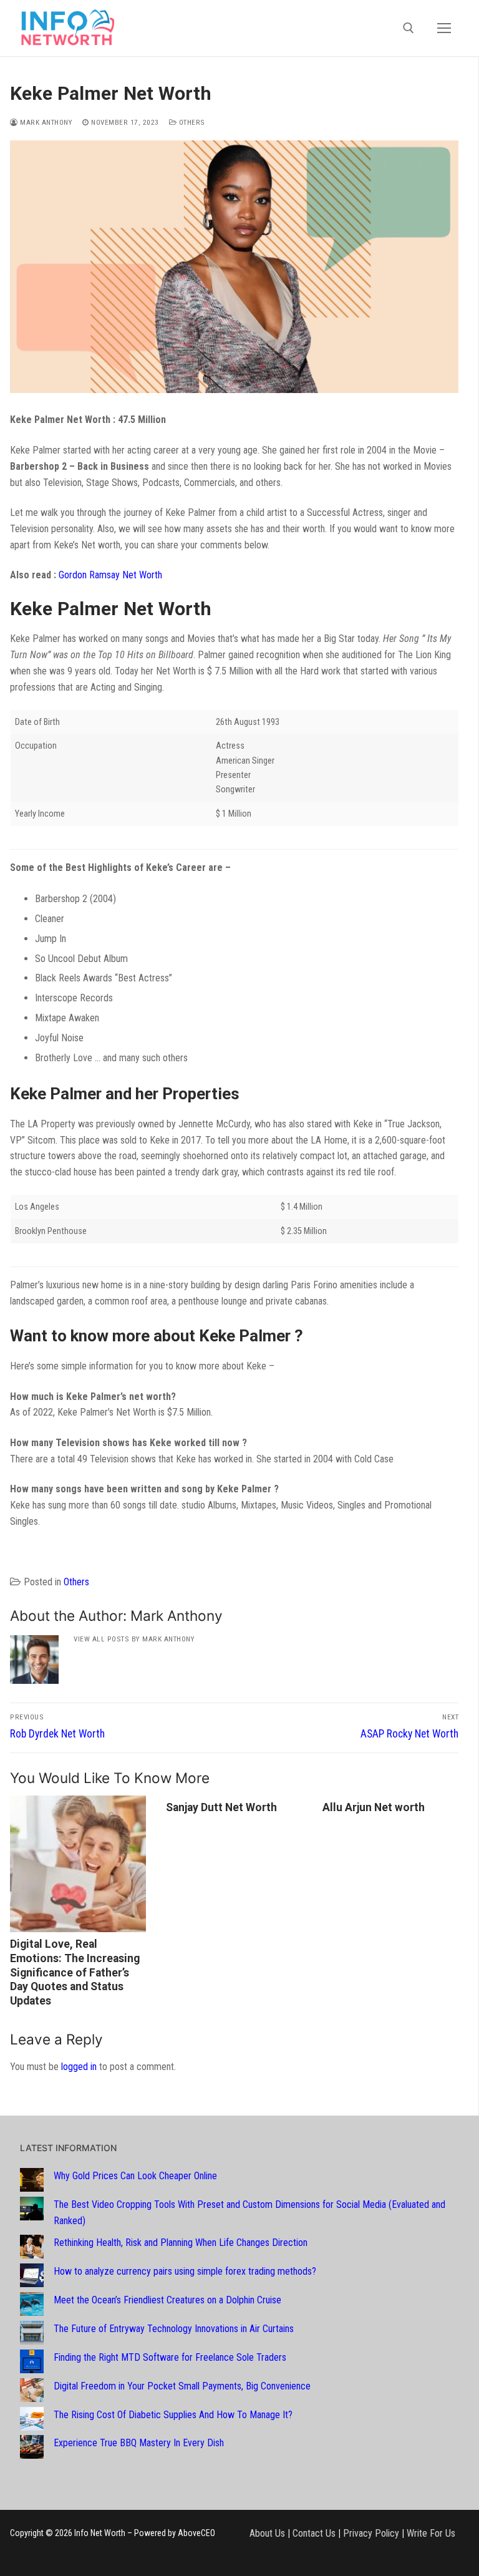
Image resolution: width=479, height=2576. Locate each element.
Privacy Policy (371, 2533)
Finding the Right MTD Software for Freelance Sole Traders (170, 2357)
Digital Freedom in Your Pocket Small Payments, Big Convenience (182, 2386)
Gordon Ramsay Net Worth (110, 575)
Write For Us (431, 2533)
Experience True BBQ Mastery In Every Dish (139, 2443)
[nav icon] (444, 28)
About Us (267, 2533)
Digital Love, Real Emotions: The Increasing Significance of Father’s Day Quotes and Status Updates (75, 1972)
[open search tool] (409, 28)
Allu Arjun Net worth (374, 1807)
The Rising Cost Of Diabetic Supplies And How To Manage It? (173, 2415)
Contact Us (314, 2533)
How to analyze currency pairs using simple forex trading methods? (185, 2271)
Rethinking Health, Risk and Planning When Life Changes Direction (181, 2243)
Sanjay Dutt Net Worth (221, 1807)
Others (191, 122)
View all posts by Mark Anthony (134, 1639)
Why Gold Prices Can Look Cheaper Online (135, 2176)
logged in (79, 2067)
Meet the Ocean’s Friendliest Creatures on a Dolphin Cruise (167, 2300)
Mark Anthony (45, 122)
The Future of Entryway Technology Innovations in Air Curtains (174, 2329)
